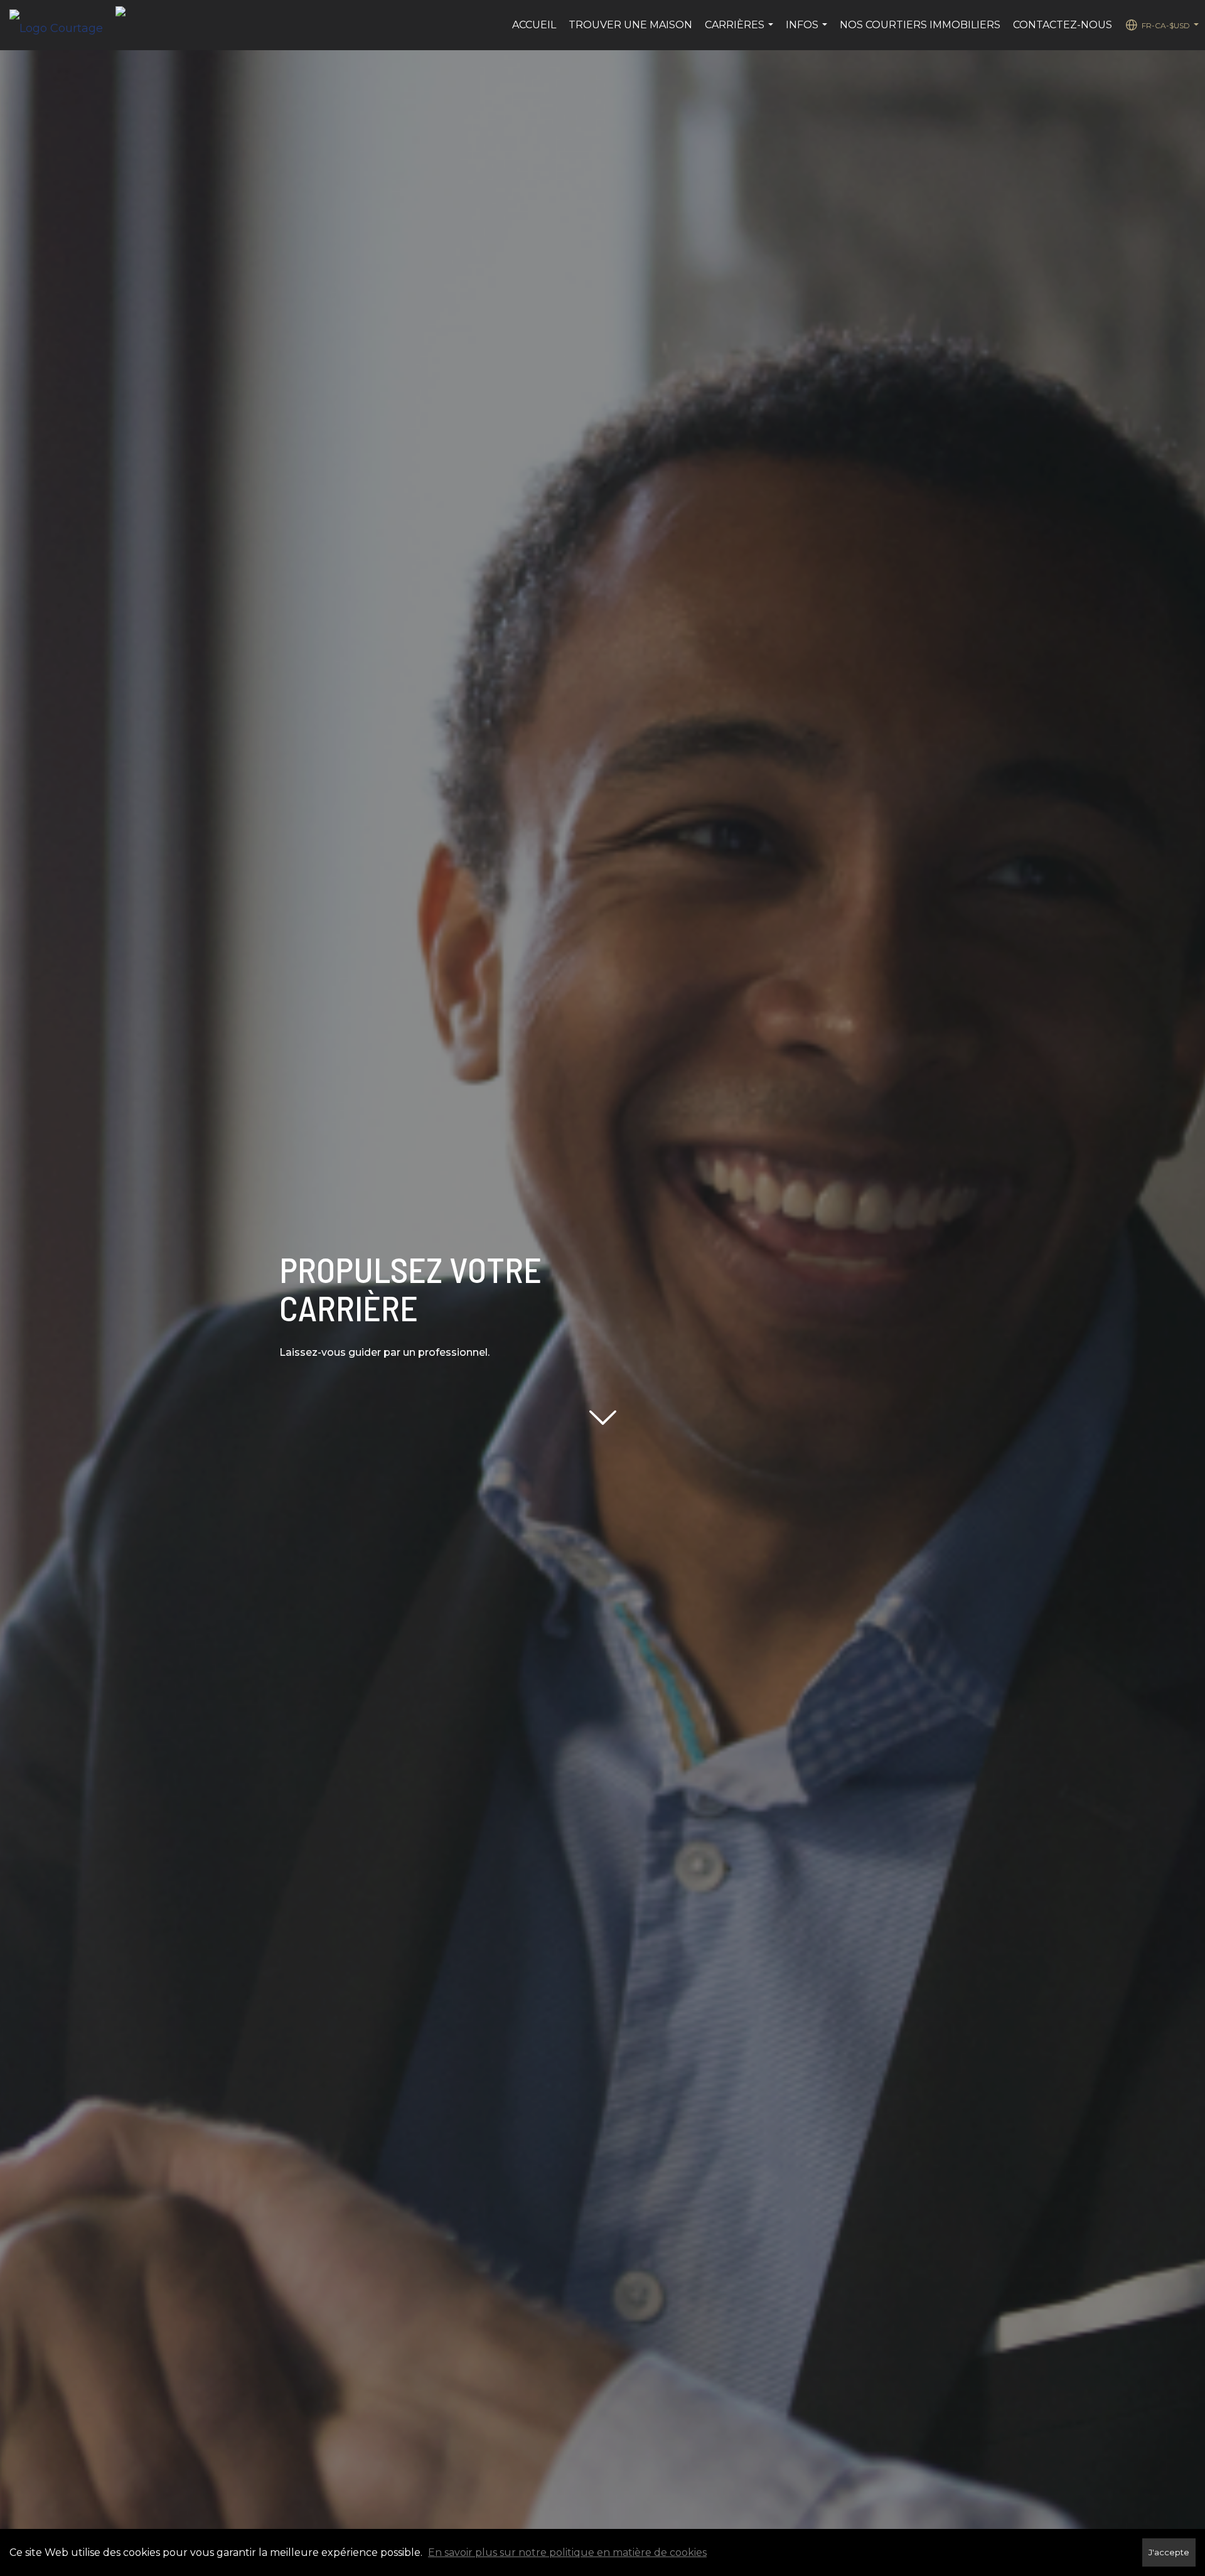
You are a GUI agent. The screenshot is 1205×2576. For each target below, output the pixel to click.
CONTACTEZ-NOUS (1063, 25)
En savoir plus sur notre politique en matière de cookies (567, 2552)
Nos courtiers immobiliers (920, 25)
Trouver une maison (630, 25)
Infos (808, 31)
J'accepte (1169, 2552)
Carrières (741, 31)
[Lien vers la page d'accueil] (62, 25)
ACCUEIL (534, 25)
